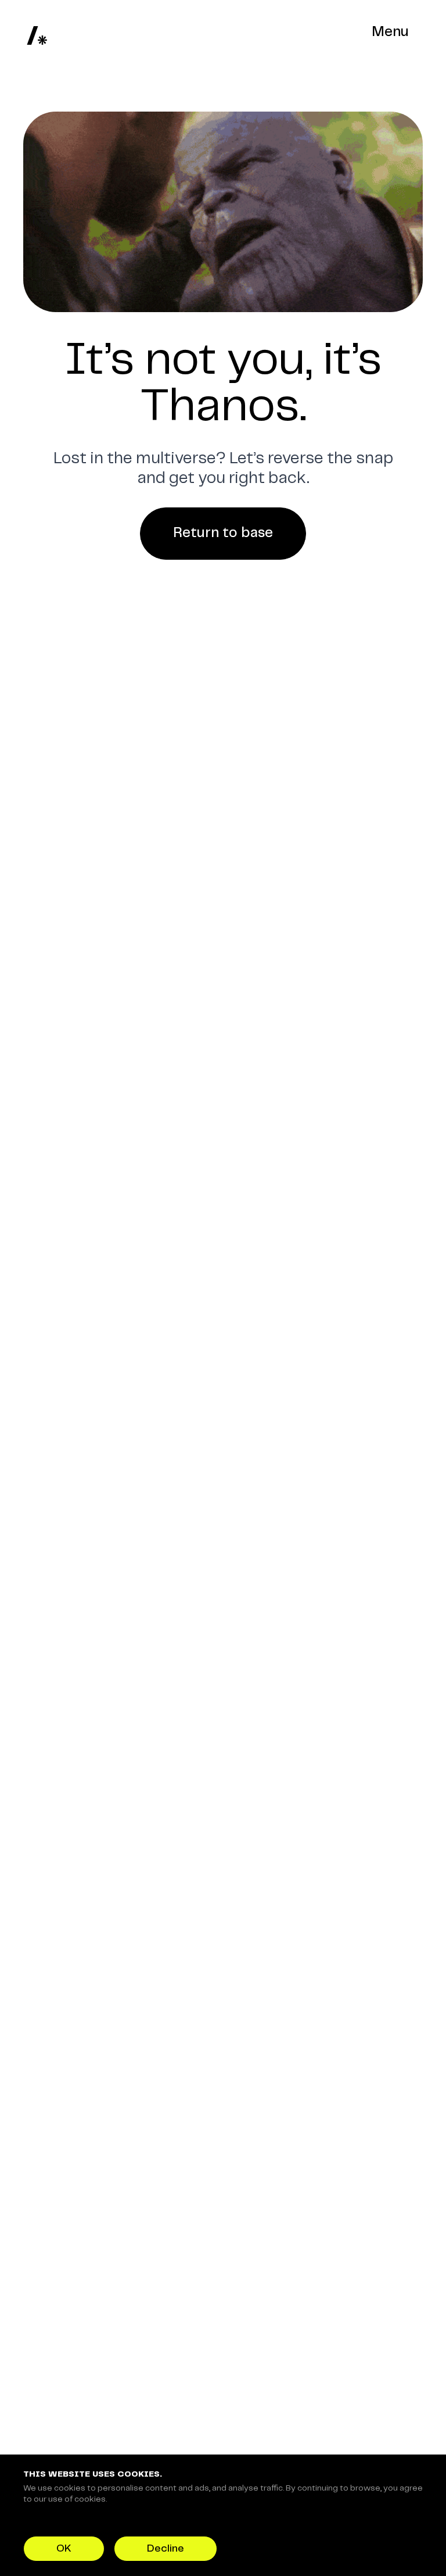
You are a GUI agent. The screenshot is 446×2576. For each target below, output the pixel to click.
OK (64, 2549)
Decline (166, 2549)
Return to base (223, 533)
